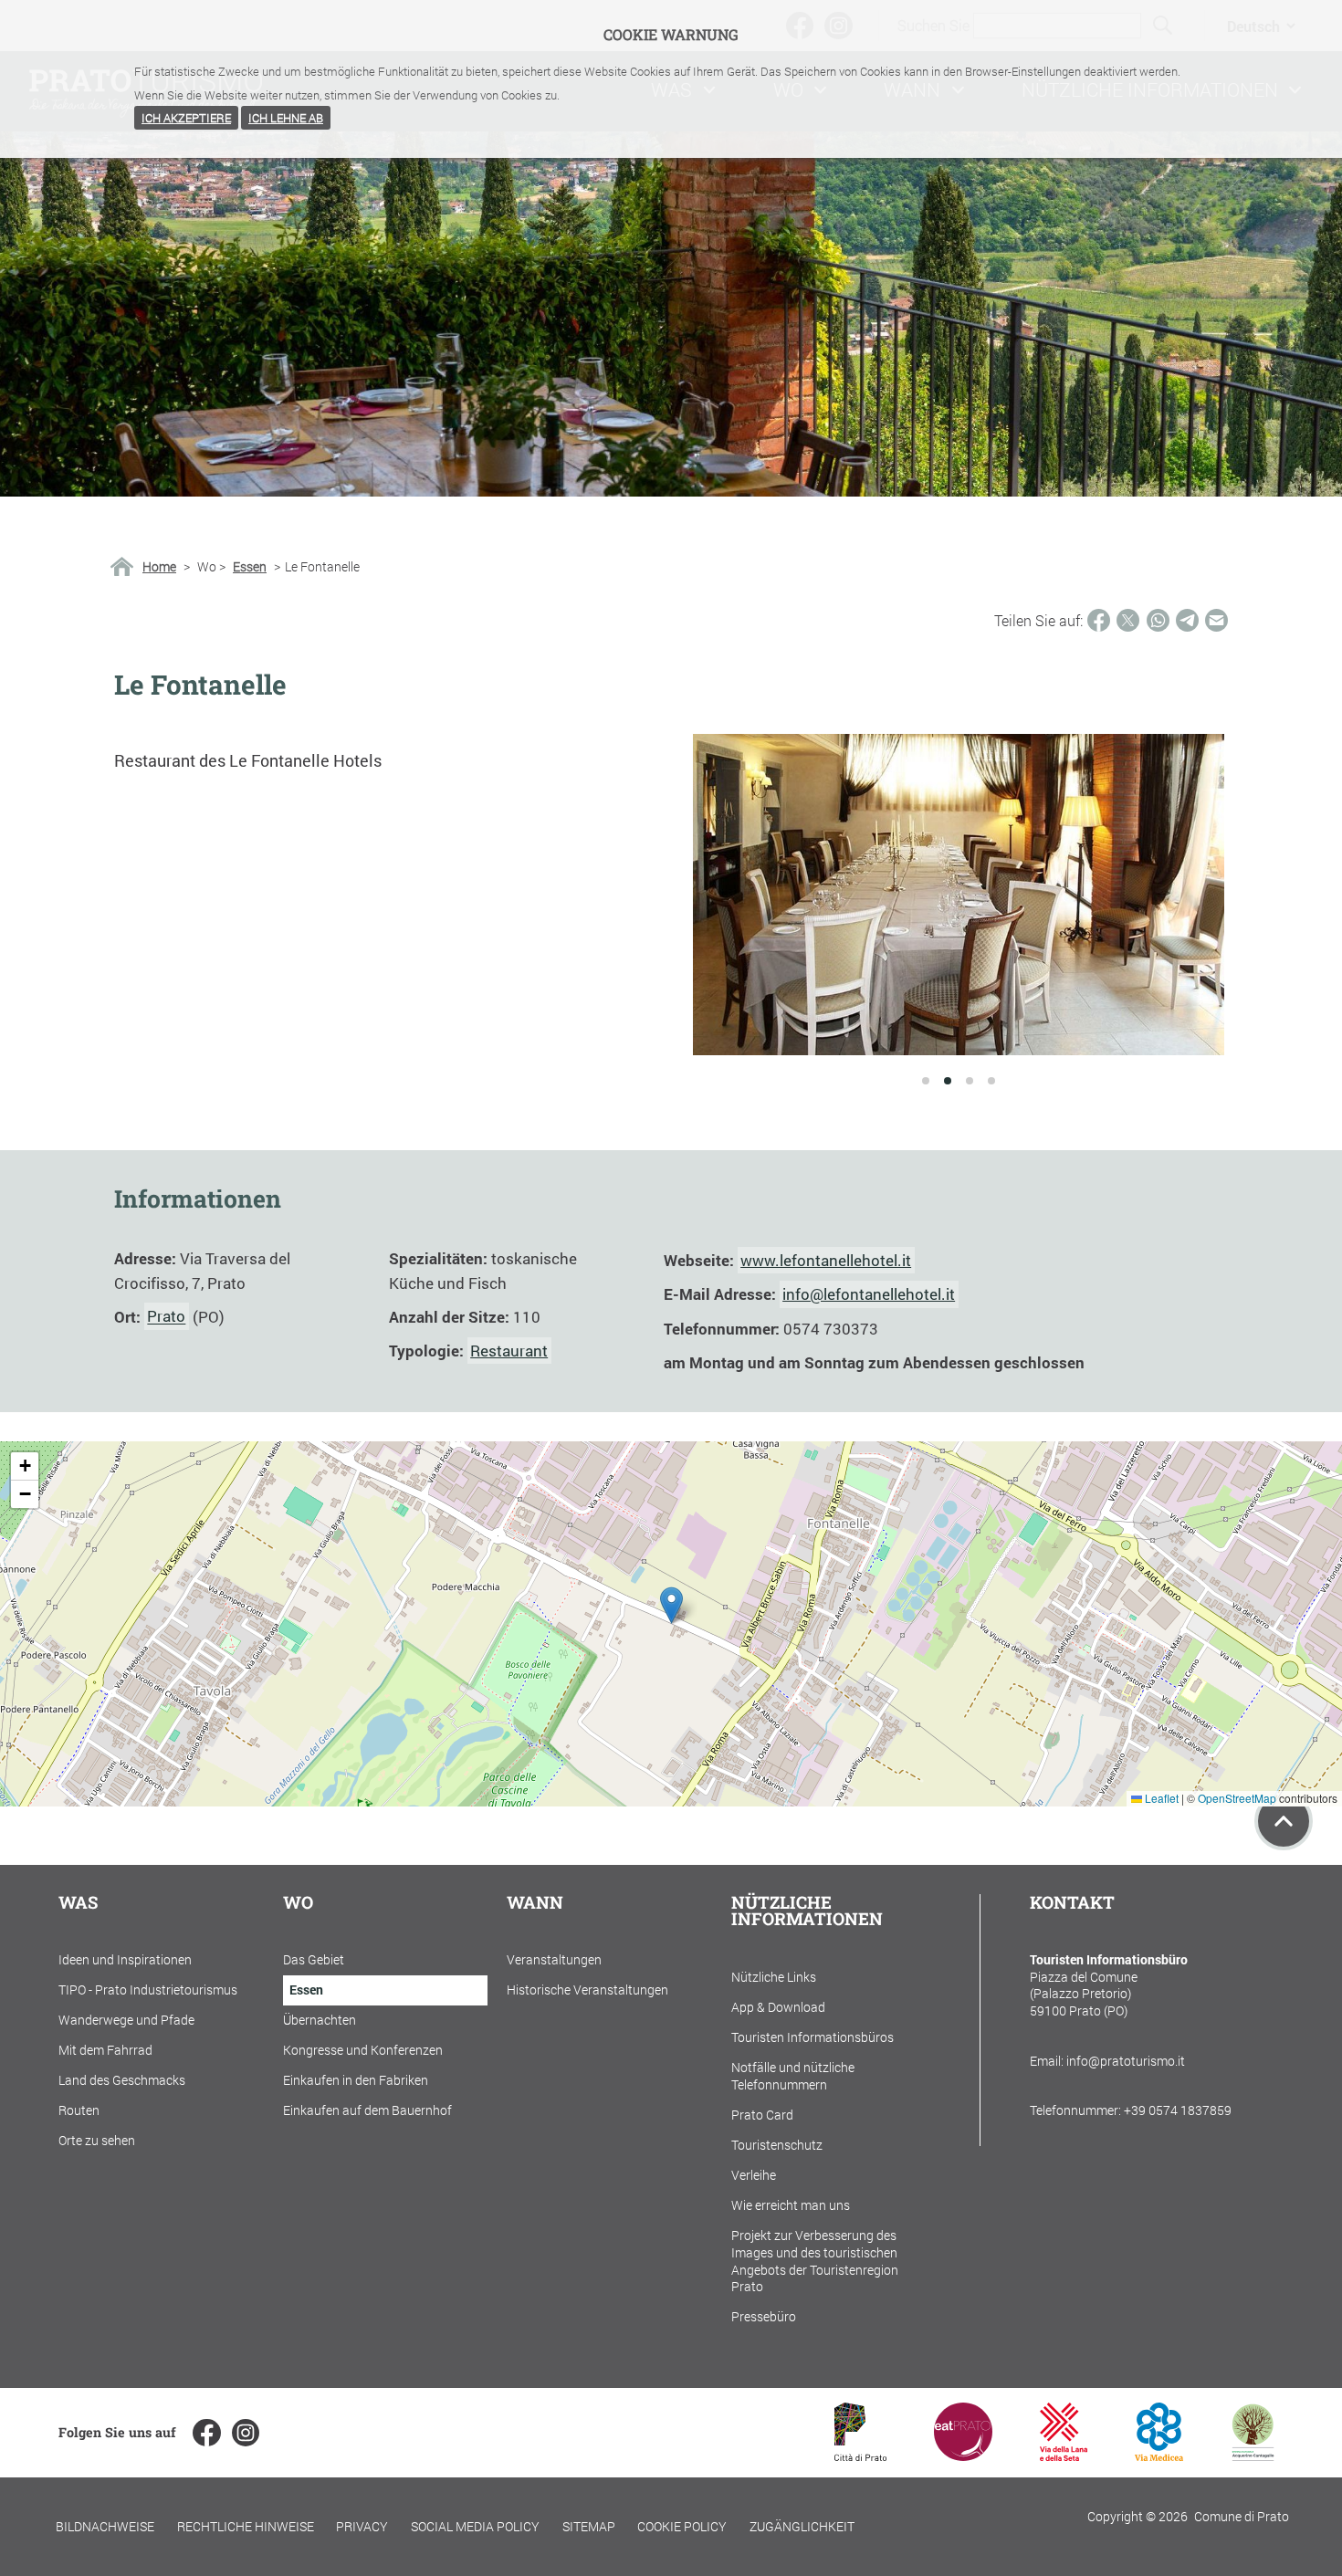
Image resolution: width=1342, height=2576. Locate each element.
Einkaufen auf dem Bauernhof (367, 2110)
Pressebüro (764, 2316)
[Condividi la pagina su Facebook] (1099, 620)
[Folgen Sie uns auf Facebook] (206, 2433)
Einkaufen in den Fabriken (356, 2080)
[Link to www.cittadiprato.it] (860, 2455)
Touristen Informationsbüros (813, 2037)
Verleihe (754, 2175)
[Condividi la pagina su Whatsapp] (1158, 620)
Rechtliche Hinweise (246, 2526)
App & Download (778, 2007)
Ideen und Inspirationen (125, 1959)
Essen (250, 567)
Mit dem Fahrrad (105, 2050)
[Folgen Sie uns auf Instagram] (246, 2433)
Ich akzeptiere (186, 118)
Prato (166, 1317)
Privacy (362, 2526)
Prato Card (762, 2115)
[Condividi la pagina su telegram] (1187, 620)
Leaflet (1160, 1798)
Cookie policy (682, 2526)
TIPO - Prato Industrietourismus (148, 1990)
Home (159, 567)
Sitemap (589, 2526)
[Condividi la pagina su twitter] (1128, 620)
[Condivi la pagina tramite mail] (1216, 620)
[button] (671, 1605)
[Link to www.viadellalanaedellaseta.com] (1064, 2455)
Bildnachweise (105, 2526)
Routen (79, 2110)
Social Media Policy (475, 2526)
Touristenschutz (777, 2145)
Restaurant (509, 1351)
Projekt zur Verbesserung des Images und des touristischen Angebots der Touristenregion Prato (815, 2261)
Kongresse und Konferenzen (363, 2050)
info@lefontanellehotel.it (869, 1294)
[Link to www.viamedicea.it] (1159, 2455)
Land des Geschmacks (122, 2080)
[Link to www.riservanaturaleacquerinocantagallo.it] (1253, 2455)
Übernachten (320, 2020)
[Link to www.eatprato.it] (963, 2455)
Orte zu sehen (97, 2140)
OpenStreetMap (1237, 1798)
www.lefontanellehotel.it (826, 1260)
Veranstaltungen (554, 1959)
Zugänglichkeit (802, 2526)
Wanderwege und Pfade (126, 2020)
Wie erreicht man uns (791, 2205)
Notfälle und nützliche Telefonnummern (793, 2076)
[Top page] (1284, 1821)
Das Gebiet (314, 1959)
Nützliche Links (774, 1977)
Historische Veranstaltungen (587, 1990)
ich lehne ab (286, 118)
